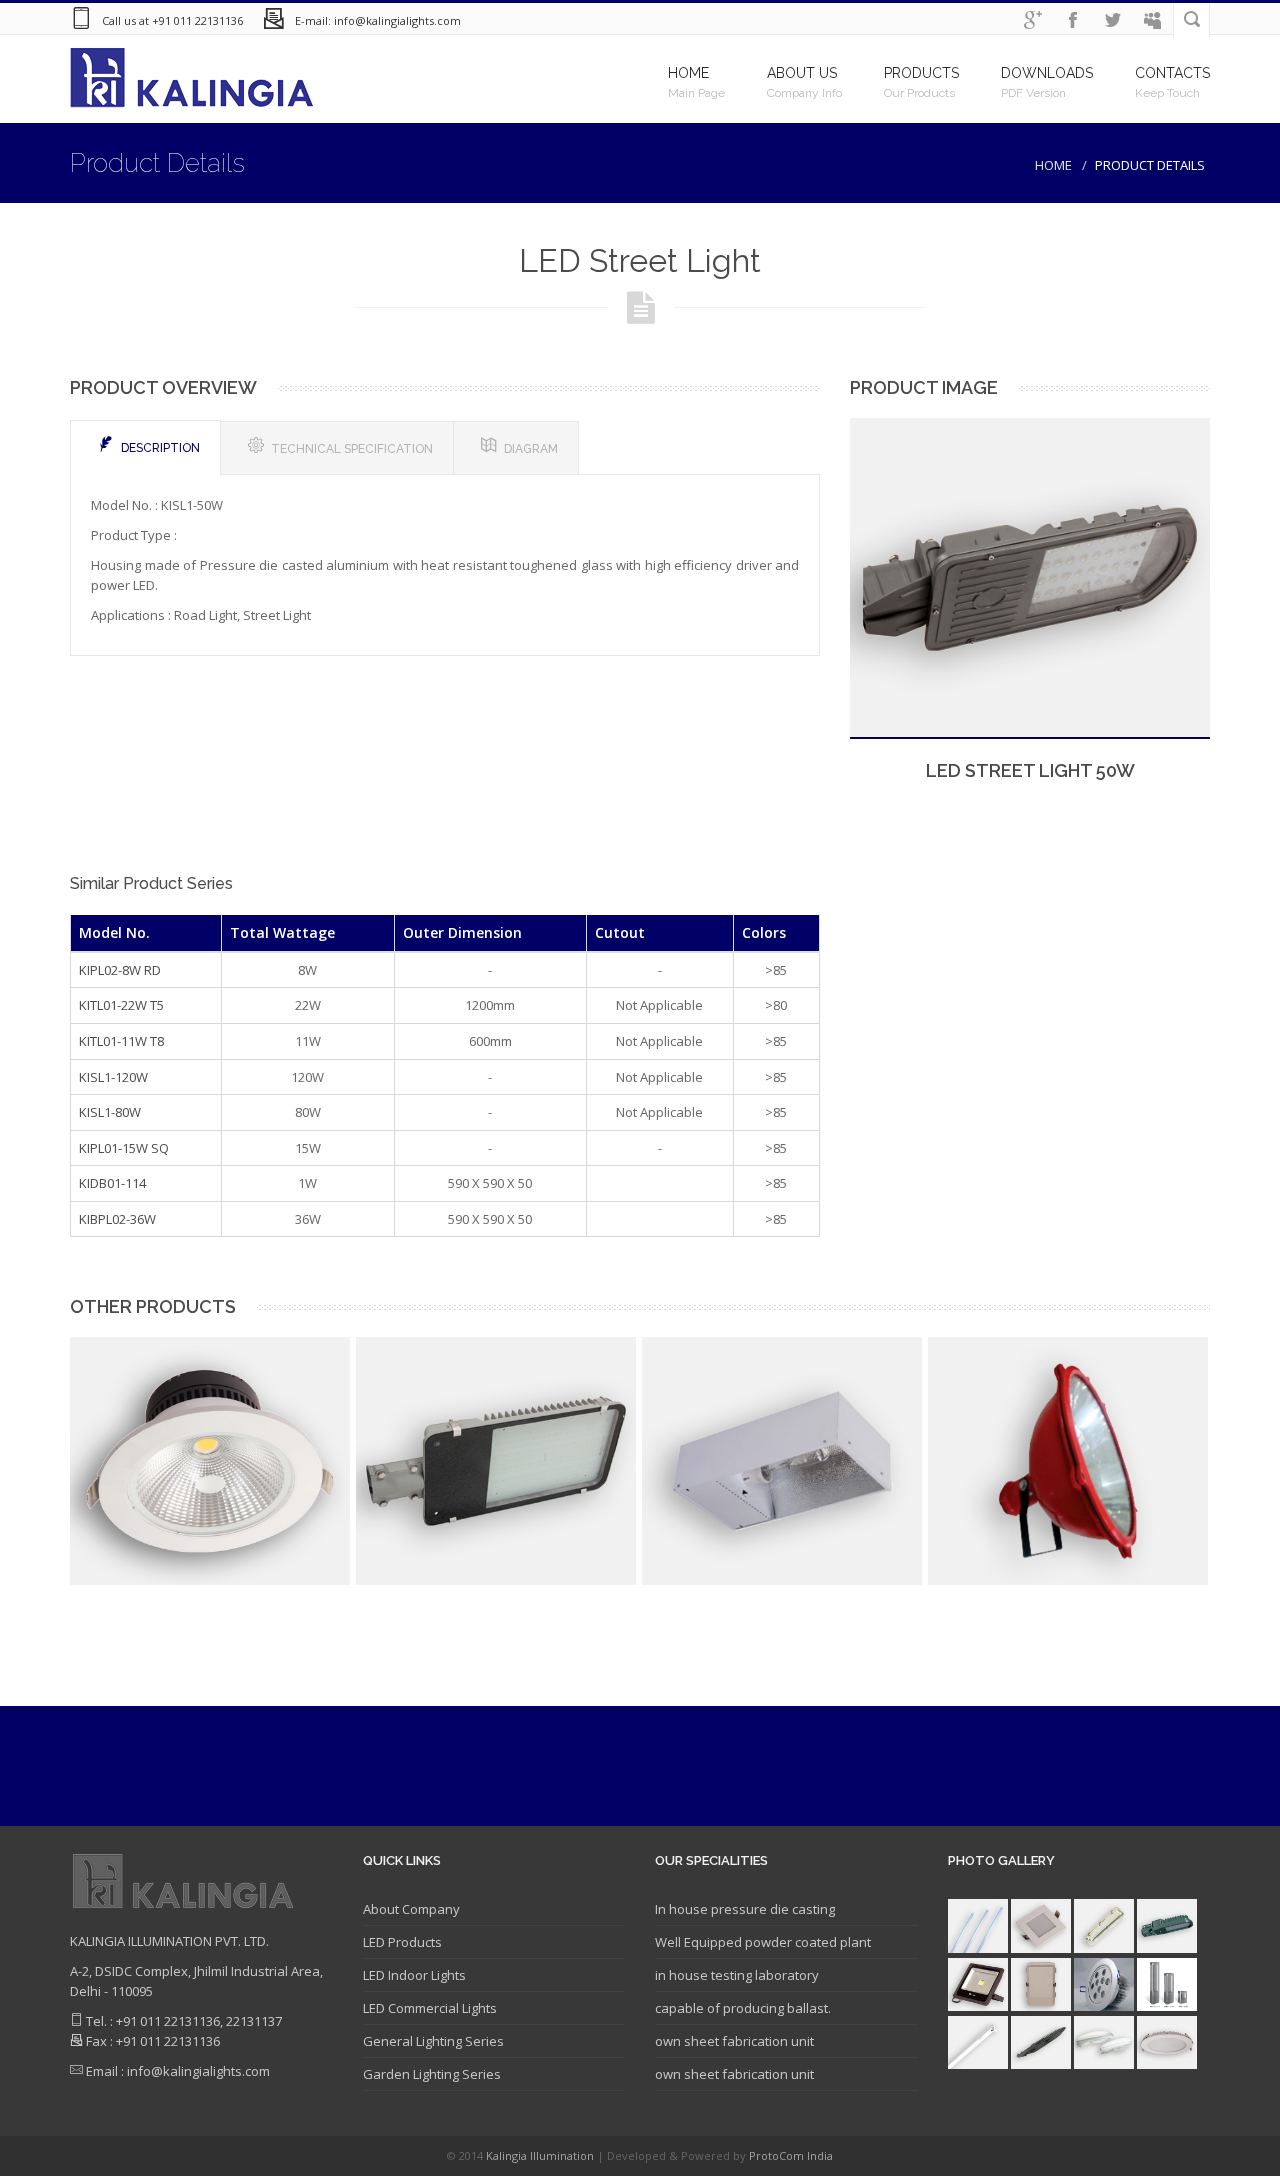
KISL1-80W (110, 1112)
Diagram (531, 449)
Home (1053, 165)
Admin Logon (1153, 20)
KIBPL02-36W (117, 1219)
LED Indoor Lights (414, 1975)
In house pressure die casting (745, 1909)
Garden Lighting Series (432, 2074)
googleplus (1033, 20)
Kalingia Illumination (541, 2155)
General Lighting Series (433, 2041)
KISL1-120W (113, 1077)
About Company (411, 1909)
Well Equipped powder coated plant (763, 1942)
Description (160, 448)
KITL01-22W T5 (121, 1005)
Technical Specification (352, 449)
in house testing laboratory (737, 1975)
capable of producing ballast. (743, 2008)
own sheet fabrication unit (734, 2041)
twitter (1113, 20)
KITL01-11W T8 (121, 1041)
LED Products (402, 1942)
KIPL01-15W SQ (124, 1148)
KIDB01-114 (112, 1183)
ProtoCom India (791, 2155)
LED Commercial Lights (430, 2008)
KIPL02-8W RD (120, 970)
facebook (1073, 20)
